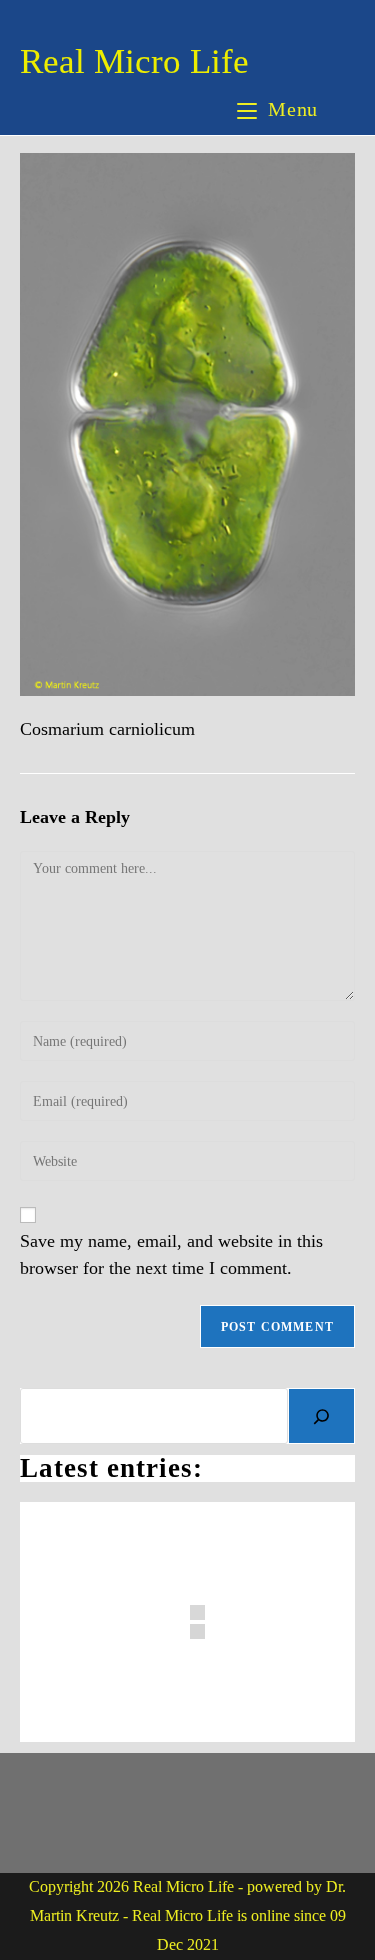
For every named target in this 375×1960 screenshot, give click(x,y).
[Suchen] (321, 1416)
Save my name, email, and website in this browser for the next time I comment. (171, 1254)
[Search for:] (339, 109)
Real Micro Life (134, 61)
